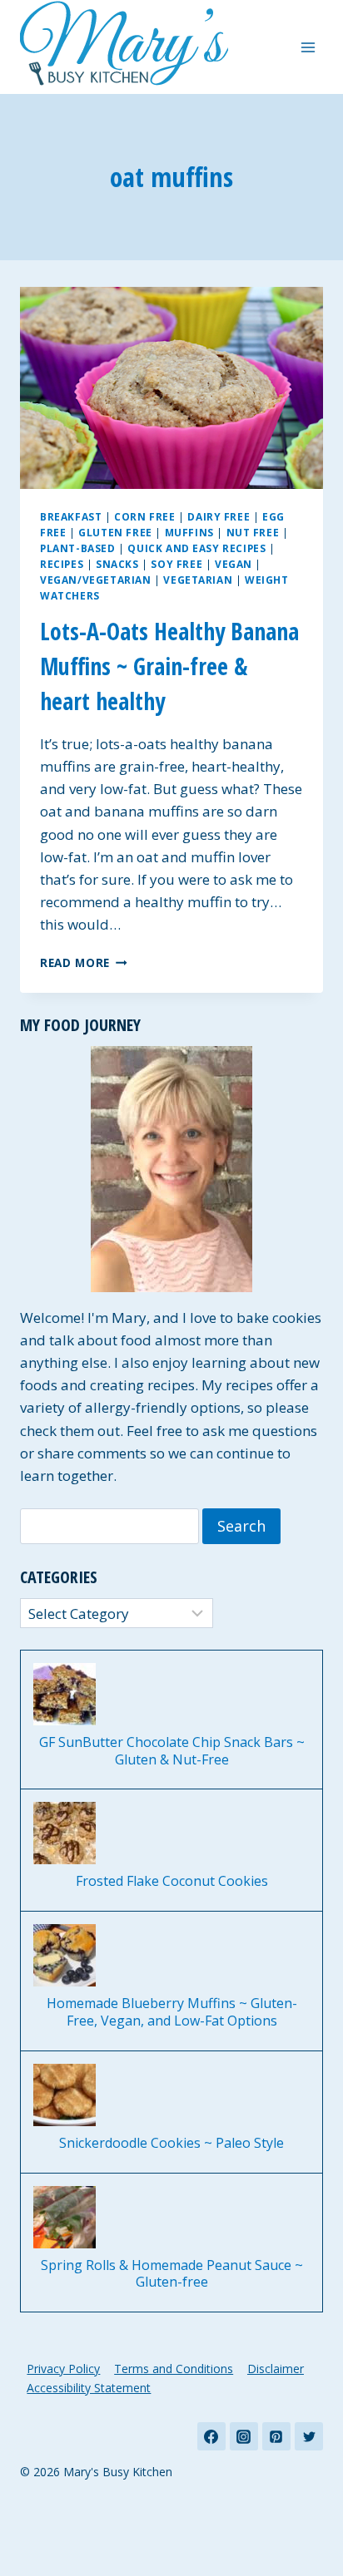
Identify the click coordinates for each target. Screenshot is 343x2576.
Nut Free (253, 532)
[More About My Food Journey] (171, 1169)
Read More (84, 962)
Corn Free (144, 516)
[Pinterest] (276, 2436)
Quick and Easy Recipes (196, 548)
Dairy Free (219, 516)
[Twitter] (309, 2436)
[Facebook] (211, 2436)
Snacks (117, 564)
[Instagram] (244, 2436)
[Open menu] (308, 47)
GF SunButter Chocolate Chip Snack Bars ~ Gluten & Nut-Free (172, 1751)
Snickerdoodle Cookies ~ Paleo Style (171, 2143)
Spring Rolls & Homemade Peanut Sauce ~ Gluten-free (172, 2274)
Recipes (62, 564)
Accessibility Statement (89, 2388)
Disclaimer (276, 2369)
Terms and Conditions (174, 2369)
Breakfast (71, 516)
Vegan (234, 564)
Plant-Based (78, 548)
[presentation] (171, 388)
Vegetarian (198, 580)
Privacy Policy (63, 2369)
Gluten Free (115, 532)
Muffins (189, 532)
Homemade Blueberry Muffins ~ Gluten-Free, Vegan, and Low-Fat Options (172, 2012)
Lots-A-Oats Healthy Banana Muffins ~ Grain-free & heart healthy (169, 666)
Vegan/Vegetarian (96, 580)
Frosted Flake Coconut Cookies (172, 1881)
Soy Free (176, 564)
